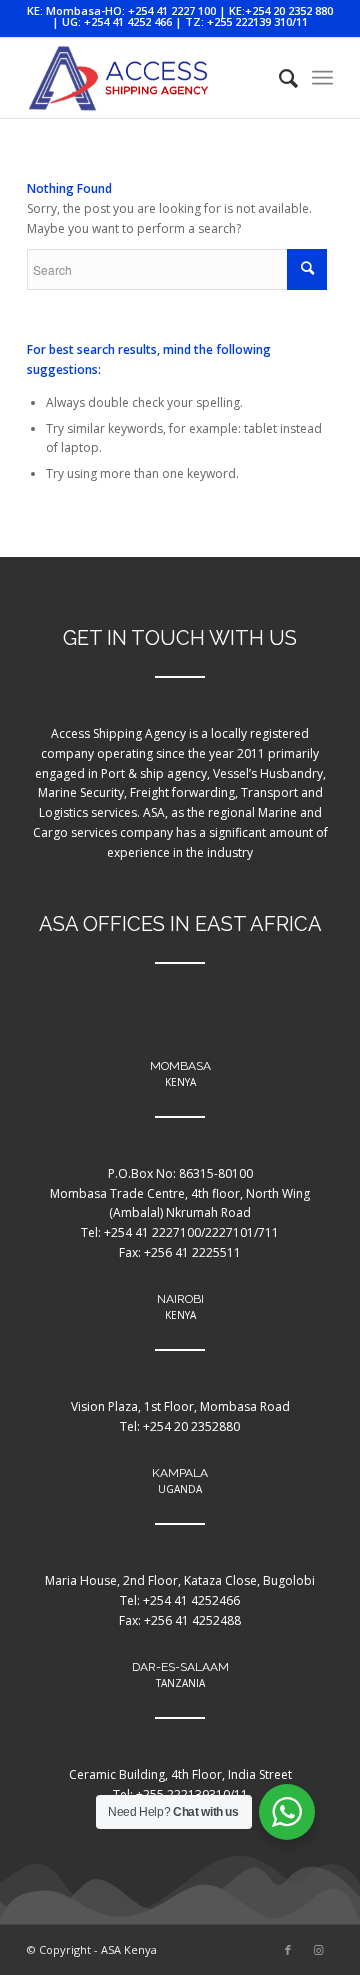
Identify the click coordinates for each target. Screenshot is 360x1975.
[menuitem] (278, 78)
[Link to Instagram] (318, 1950)
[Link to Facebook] (288, 1950)
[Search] (278, 78)
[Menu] (322, 78)
